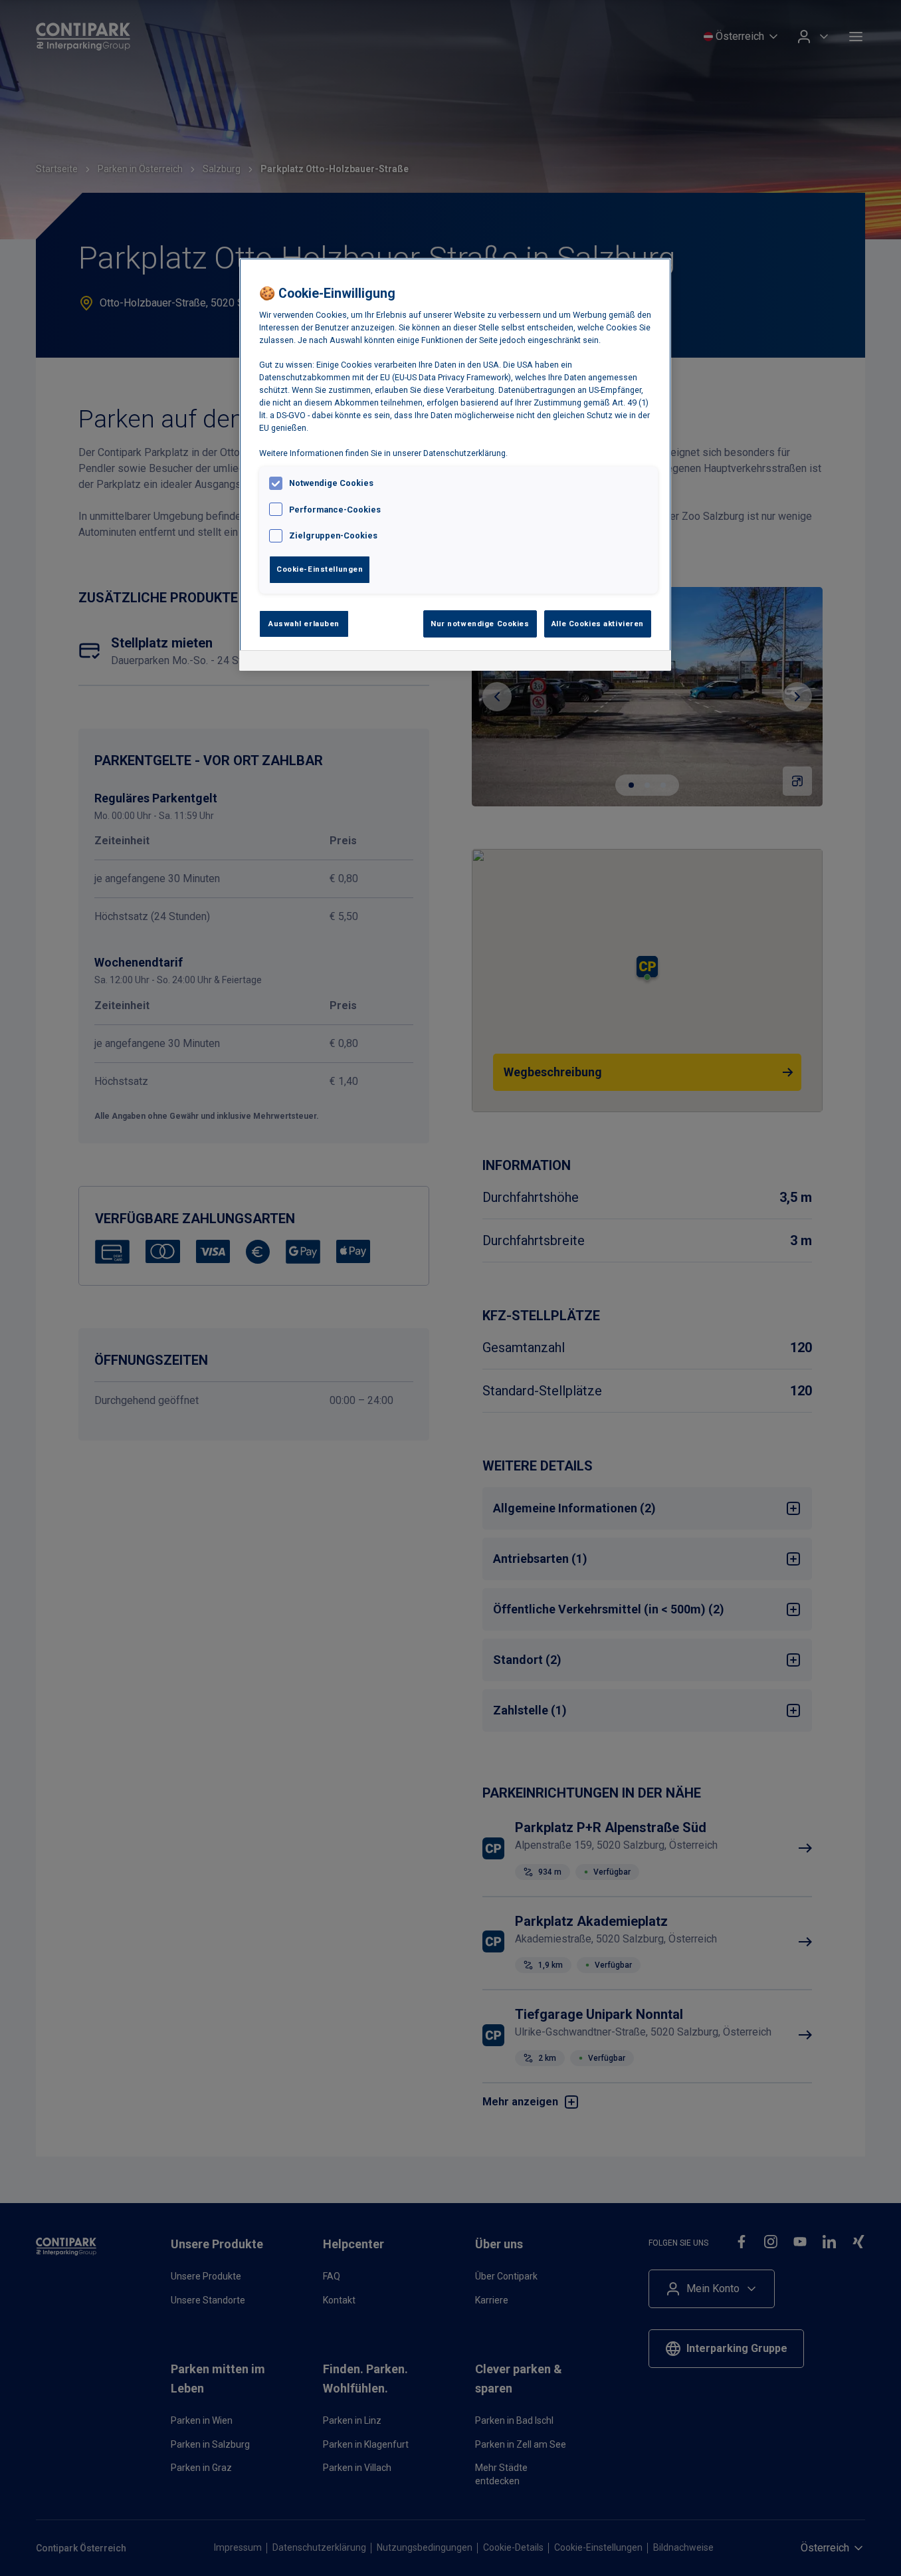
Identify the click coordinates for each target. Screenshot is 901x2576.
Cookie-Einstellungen (320, 569)
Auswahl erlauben (304, 624)
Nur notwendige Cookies (480, 624)
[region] (455, 465)
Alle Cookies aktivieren (598, 624)
